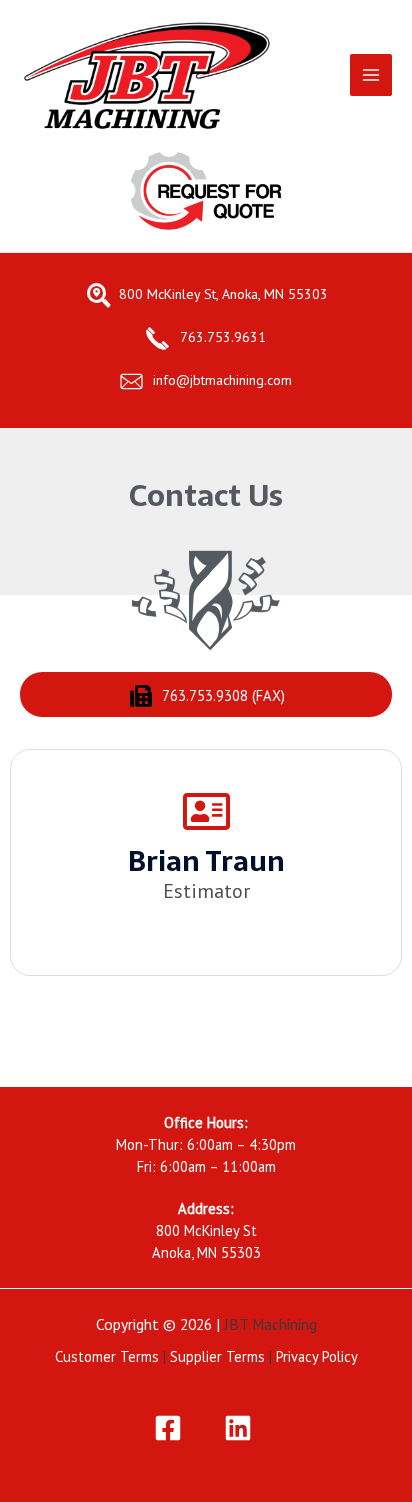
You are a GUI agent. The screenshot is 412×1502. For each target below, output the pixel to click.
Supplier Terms (217, 1356)
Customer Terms (107, 1356)
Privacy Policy (317, 1356)
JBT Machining (270, 1324)
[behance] (242, 1428)
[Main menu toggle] (371, 75)
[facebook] (171, 1428)
